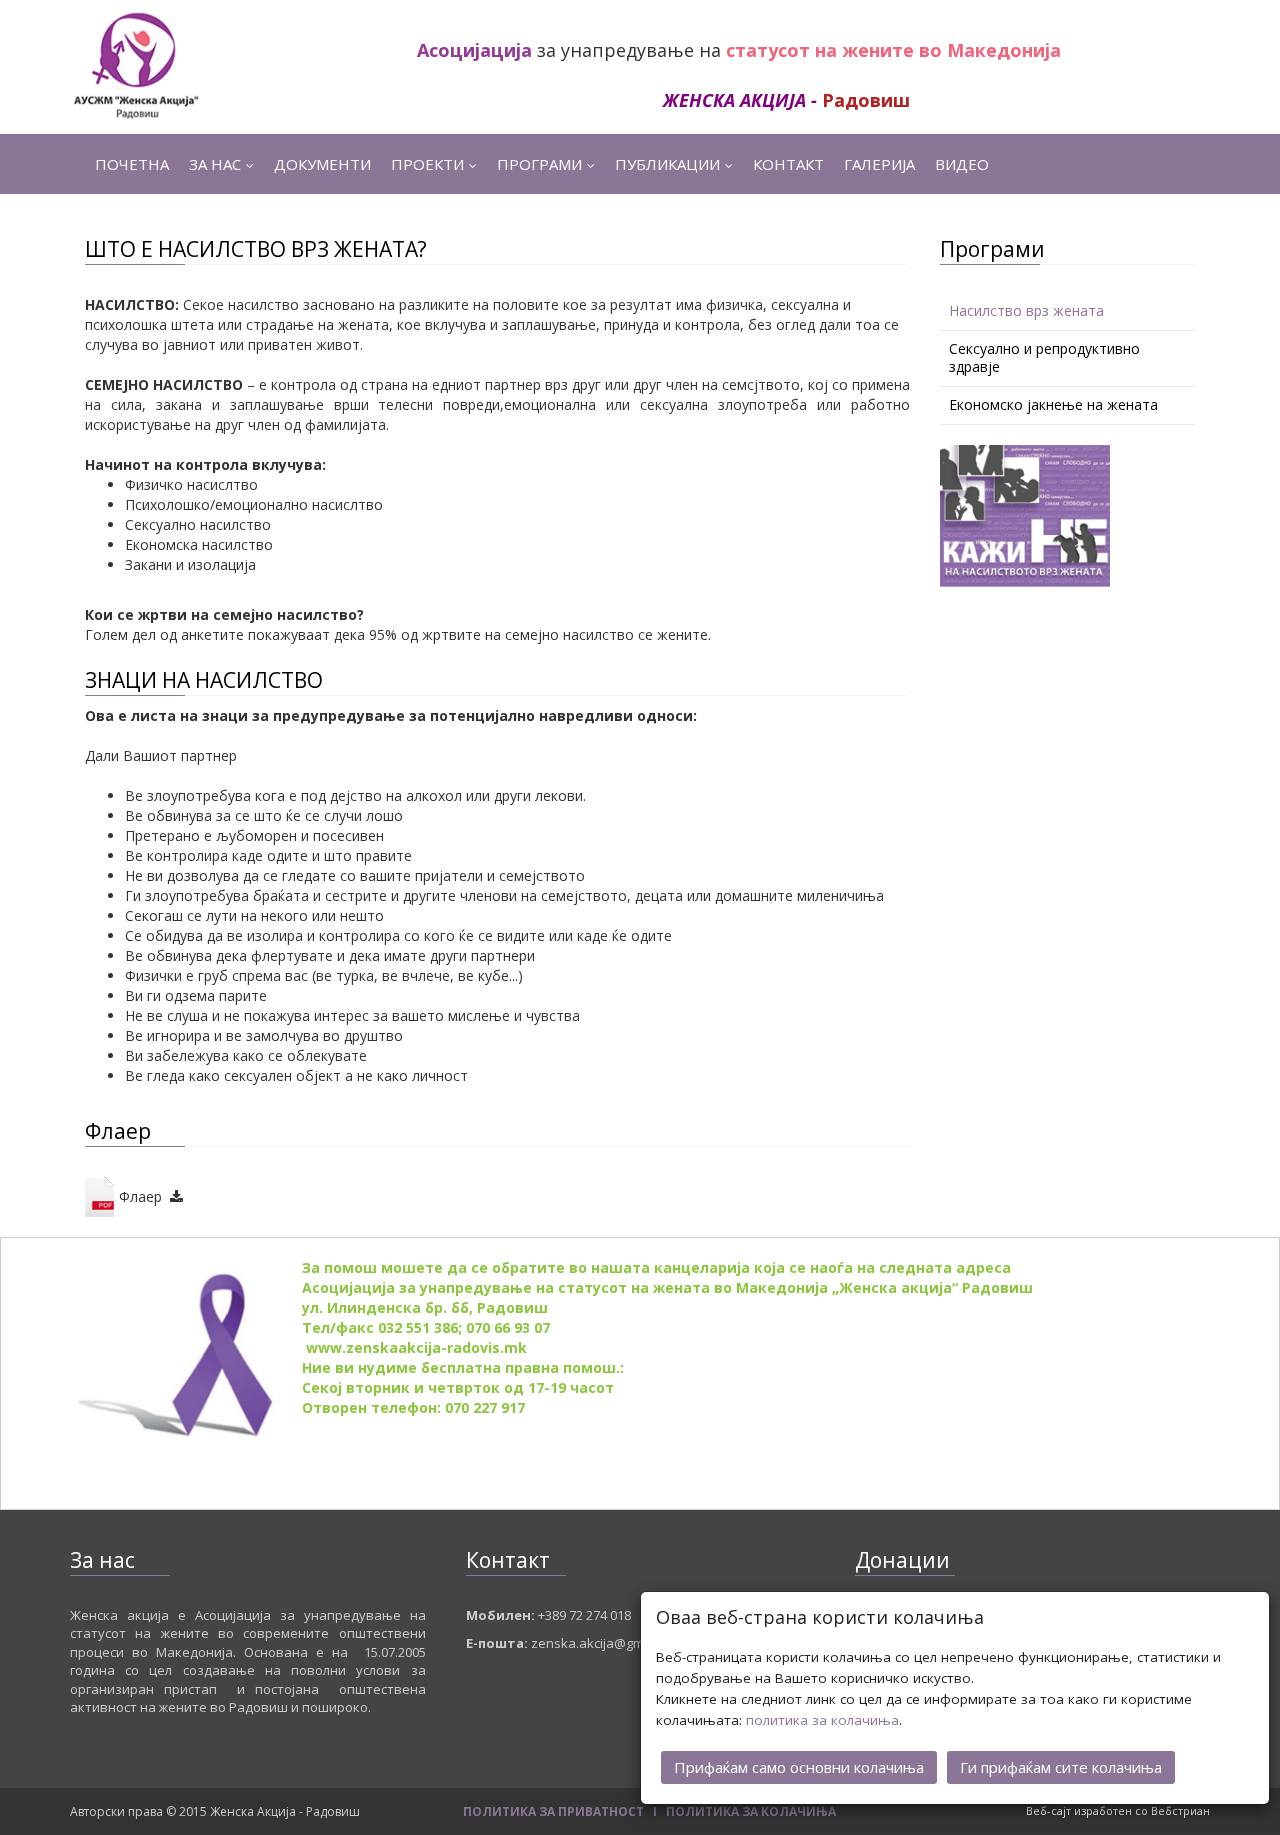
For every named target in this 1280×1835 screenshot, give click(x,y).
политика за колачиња (822, 1720)
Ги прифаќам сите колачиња (1061, 1767)
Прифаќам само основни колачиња (799, 1767)
